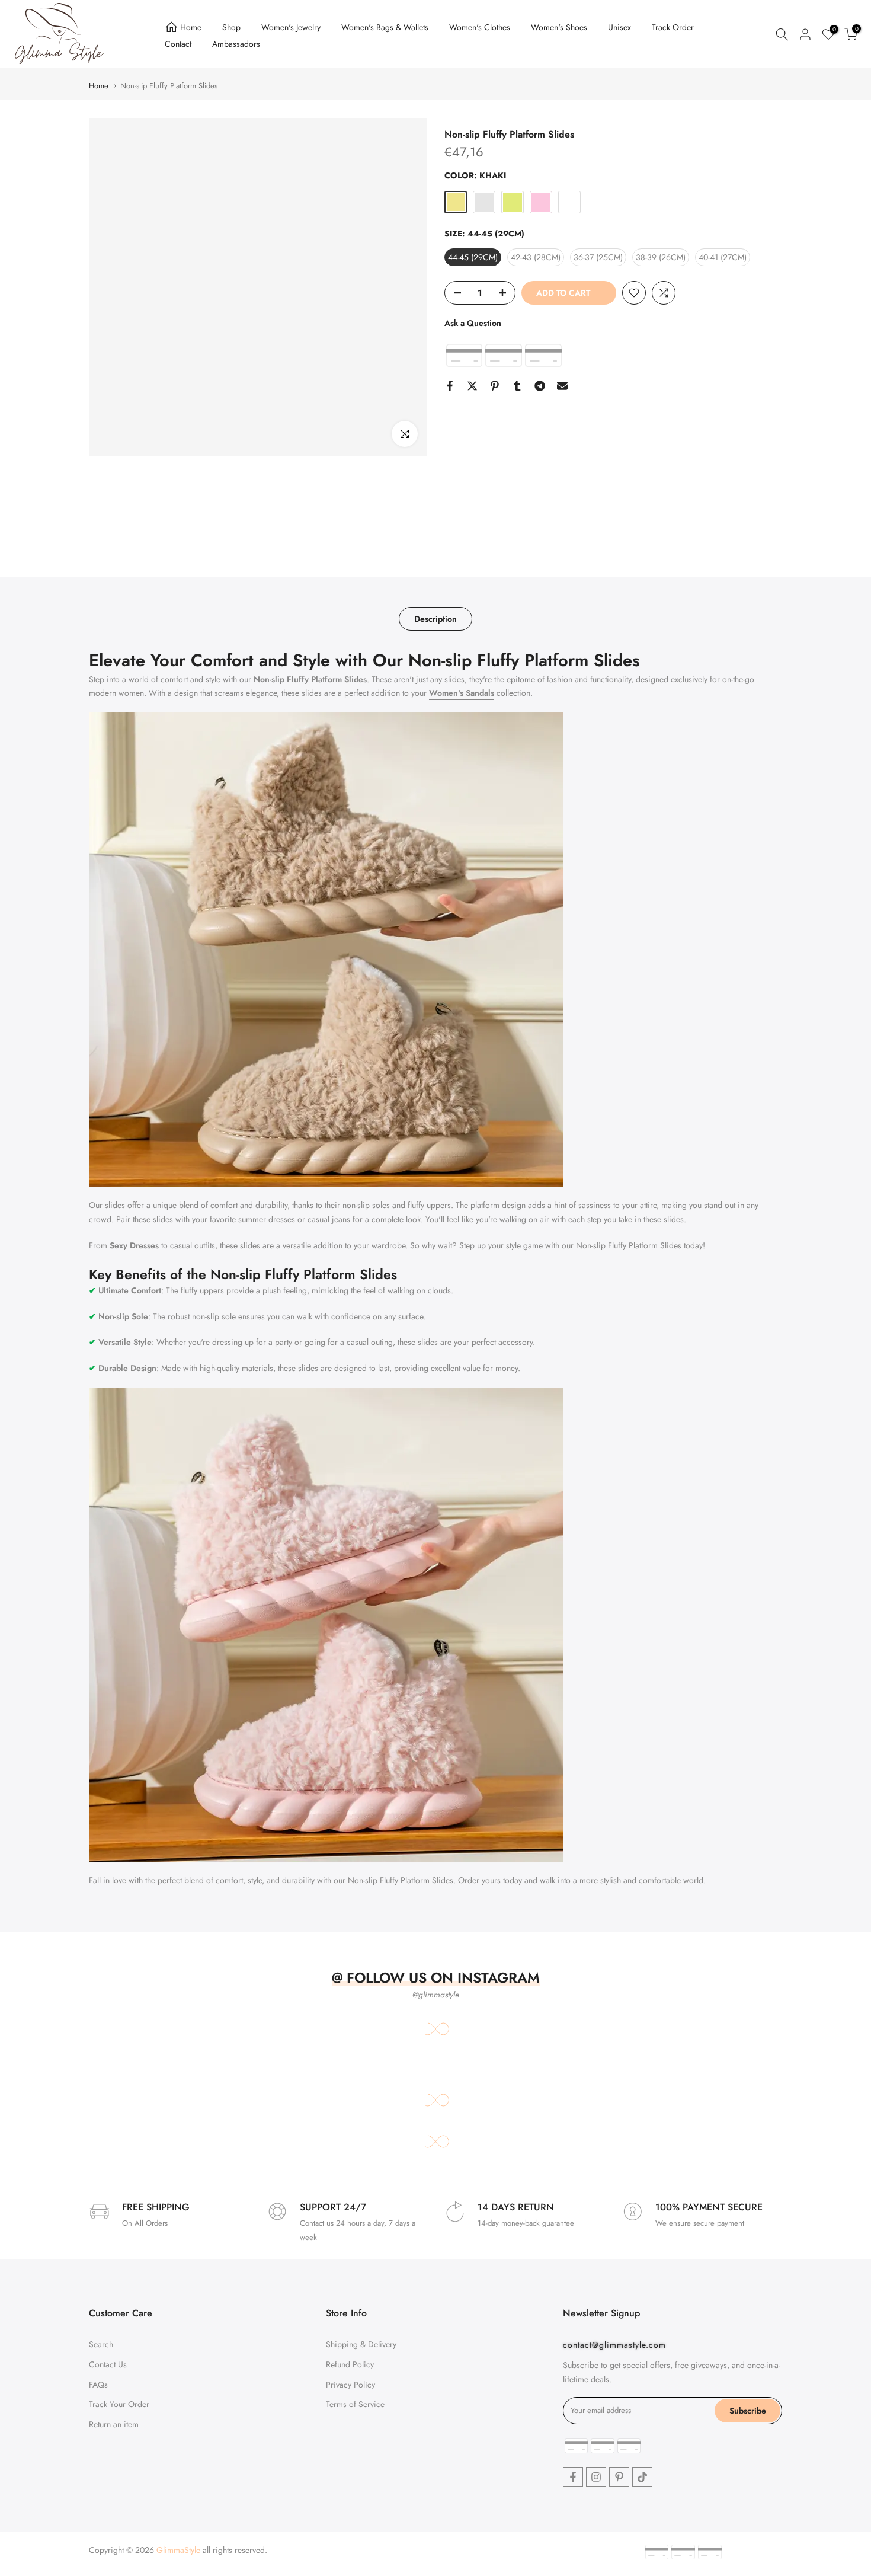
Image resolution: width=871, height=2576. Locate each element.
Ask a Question (473, 323)
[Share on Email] (562, 386)
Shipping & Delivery (361, 2344)
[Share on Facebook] (450, 386)
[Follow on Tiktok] (642, 2477)
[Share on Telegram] (540, 386)
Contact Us (108, 2364)
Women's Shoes (559, 27)
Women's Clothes (480, 27)
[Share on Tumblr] (517, 386)
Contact (178, 44)
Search (101, 2344)
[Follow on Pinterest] (619, 2477)
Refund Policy (350, 2364)
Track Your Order (119, 2404)
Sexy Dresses (134, 1245)
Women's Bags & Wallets (385, 27)
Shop (231, 27)
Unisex (619, 27)
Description (435, 619)
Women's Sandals (462, 693)
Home (191, 27)
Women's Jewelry (291, 27)
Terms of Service (355, 2404)
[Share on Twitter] (472, 386)
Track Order (673, 27)
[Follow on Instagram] (596, 2477)
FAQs (98, 2385)
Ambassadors (236, 44)
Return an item (114, 2424)
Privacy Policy (350, 2385)
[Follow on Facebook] (573, 2477)
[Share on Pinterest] (495, 386)
